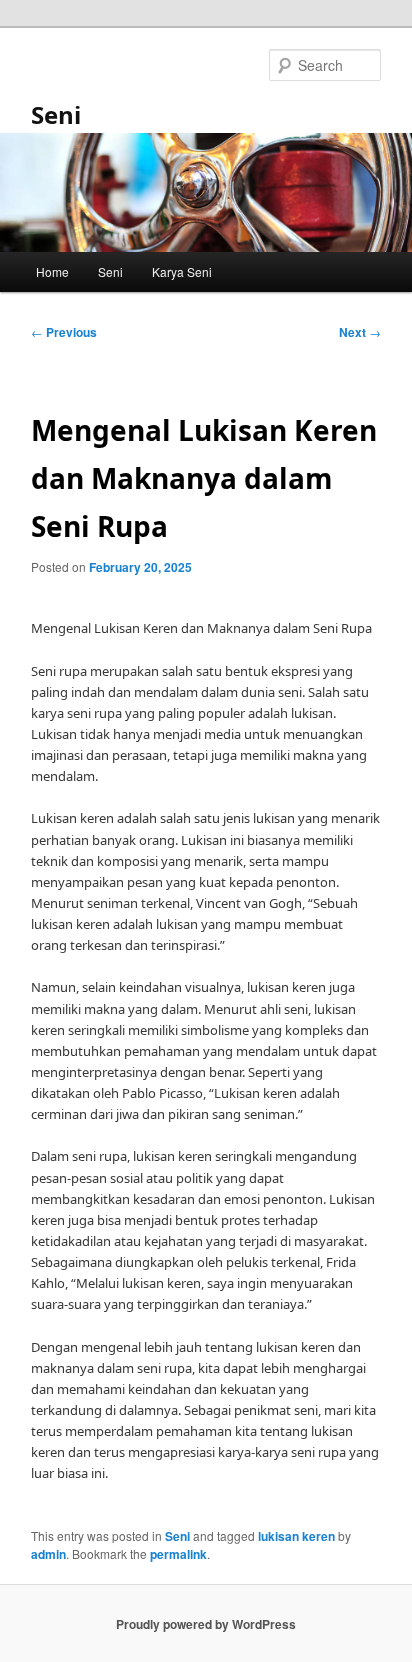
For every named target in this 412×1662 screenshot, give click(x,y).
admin (48, 1554)
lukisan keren (296, 1536)
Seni (56, 114)
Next (360, 332)
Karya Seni (182, 271)
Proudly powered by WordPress (206, 1624)
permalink (178, 1554)
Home (52, 271)
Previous (64, 332)
